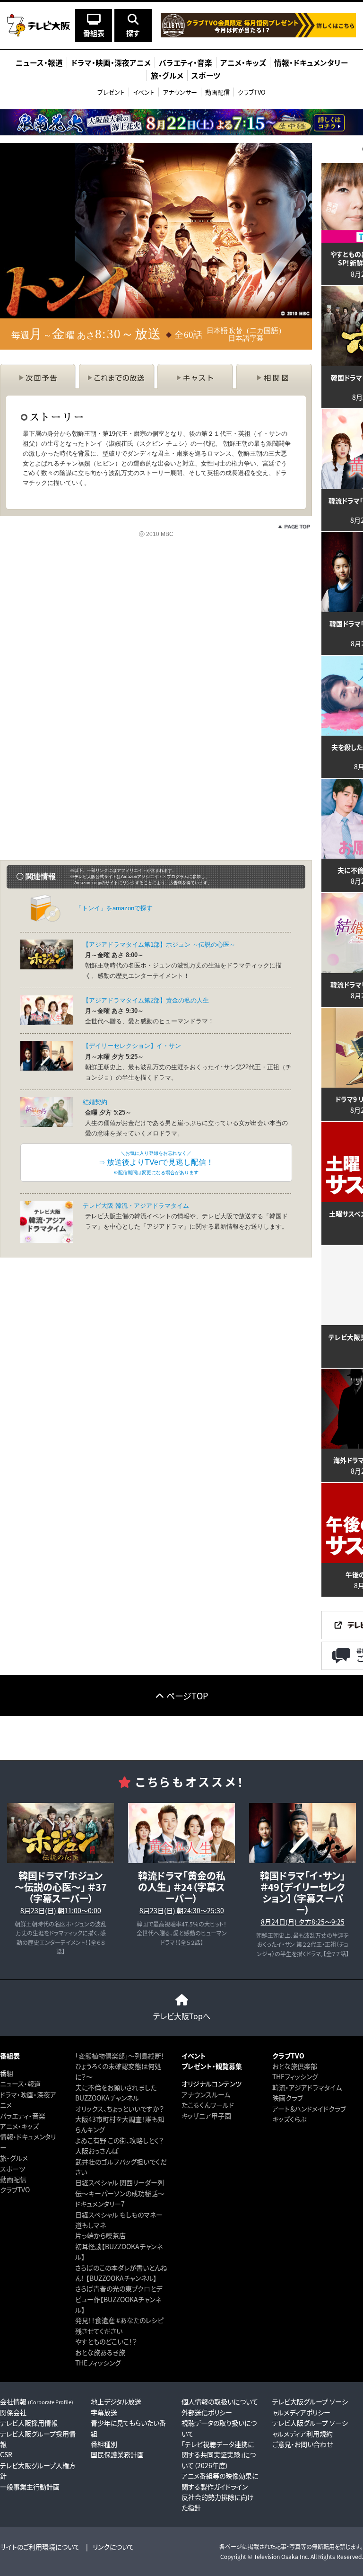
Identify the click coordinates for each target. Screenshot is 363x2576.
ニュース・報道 (20, 2084)
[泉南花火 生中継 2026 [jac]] (181, 122)
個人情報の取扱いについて (220, 2401)
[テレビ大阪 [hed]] (39, 25)
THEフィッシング (98, 2363)
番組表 (10, 2056)
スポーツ (13, 2169)
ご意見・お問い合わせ (302, 2444)
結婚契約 (95, 1102)
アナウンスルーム (206, 2094)
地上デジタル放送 (116, 2401)
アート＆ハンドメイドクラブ (309, 2109)
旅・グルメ (14, 2158)
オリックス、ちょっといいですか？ (120, 2109)
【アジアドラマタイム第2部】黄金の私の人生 (146, 1000)
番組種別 (104, 2444)
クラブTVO (252, 92)
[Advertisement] (156, 633)
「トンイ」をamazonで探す (114, 908)
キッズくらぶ (289, 2119)
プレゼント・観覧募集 (212, 2066)
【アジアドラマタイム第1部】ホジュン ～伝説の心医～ (159, 945)
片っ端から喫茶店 (100, 2235)
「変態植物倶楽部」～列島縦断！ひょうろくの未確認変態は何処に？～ (120, 2066)
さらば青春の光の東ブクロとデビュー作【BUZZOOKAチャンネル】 (119, 2299)
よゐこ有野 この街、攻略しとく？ (119, 2140)
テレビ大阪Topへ (182, 2016)
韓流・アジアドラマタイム (307, 2087)
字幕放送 (104, 2412)
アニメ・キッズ (19, 2126)
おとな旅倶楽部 (295, 2066)
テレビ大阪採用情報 (29, 2423)
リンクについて (113, 2547)
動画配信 (217, 92)
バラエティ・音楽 (23, 2116)
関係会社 (13, 2412)
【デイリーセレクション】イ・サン (132, 1046)
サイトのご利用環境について (40, 2547)
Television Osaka (276, 2556)
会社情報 (37, 2401)
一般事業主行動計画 (30, 2487)
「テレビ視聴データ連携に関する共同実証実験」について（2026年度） (219, 2455)
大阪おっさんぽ (97, 2151)
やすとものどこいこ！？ (106, 2341)
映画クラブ (288, 2098)
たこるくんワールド (208, 2105)
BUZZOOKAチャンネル (107, 2098)
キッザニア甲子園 (206, 2116)
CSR (6, 2454)
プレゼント (111, 92)
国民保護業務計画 (117, 2454)
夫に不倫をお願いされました (116, 2087)
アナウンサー (180, 92)
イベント (144, 92)
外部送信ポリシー (207, 2412)
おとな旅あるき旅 (100, 2352)
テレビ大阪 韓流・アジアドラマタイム (136, 1206)
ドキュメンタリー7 (100, 2204)
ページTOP (187, 1696)
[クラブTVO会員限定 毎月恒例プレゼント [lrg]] (258, 33)
